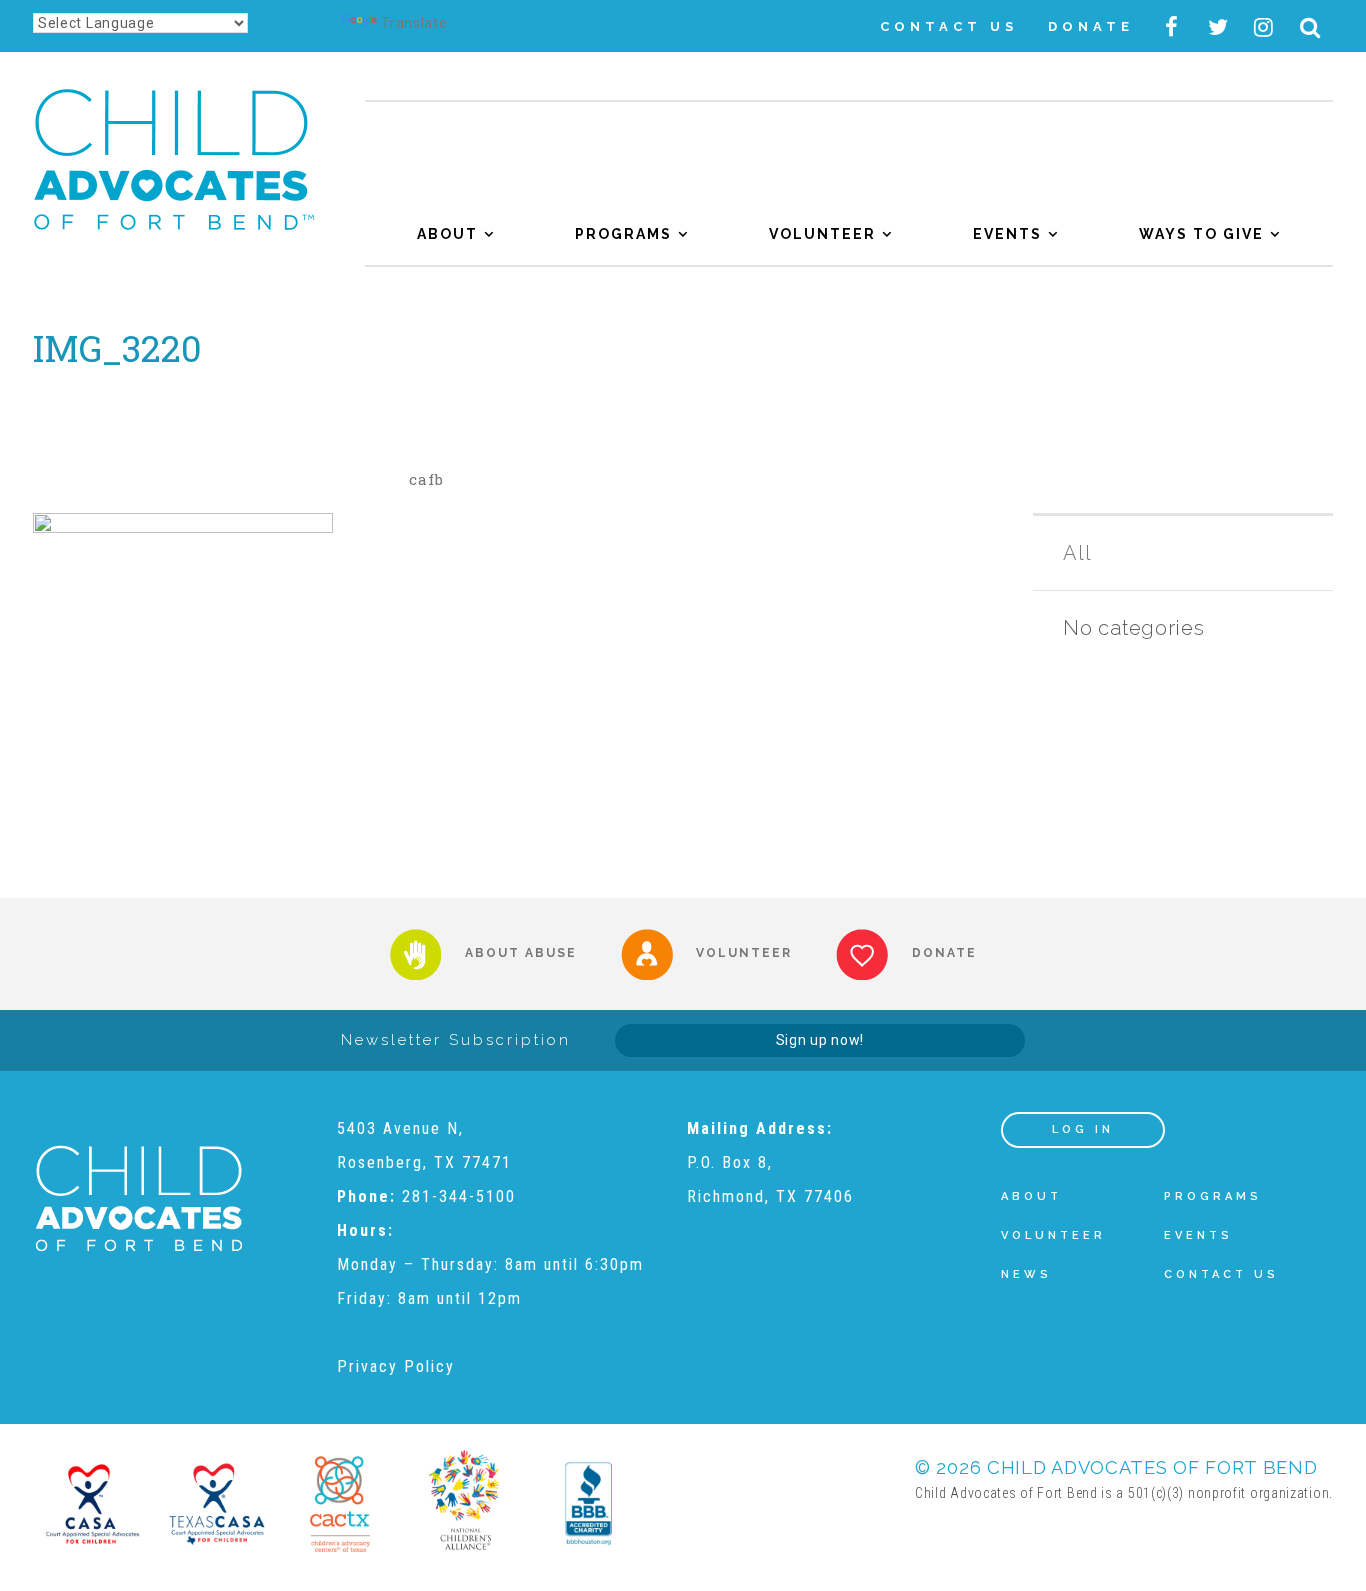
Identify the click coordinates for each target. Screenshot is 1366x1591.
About (447, 234)
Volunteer (822, 234)
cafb (426, 479)
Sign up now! (820, 1040)
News (1026, 1274)
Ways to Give (1201, 234)
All (1077, 553)
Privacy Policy (396, 1366)
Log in (1083, 1129)
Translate (414, 23)
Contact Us (949, 26)
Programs (623, 234)
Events (1007, 234)
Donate (1091, 26)
